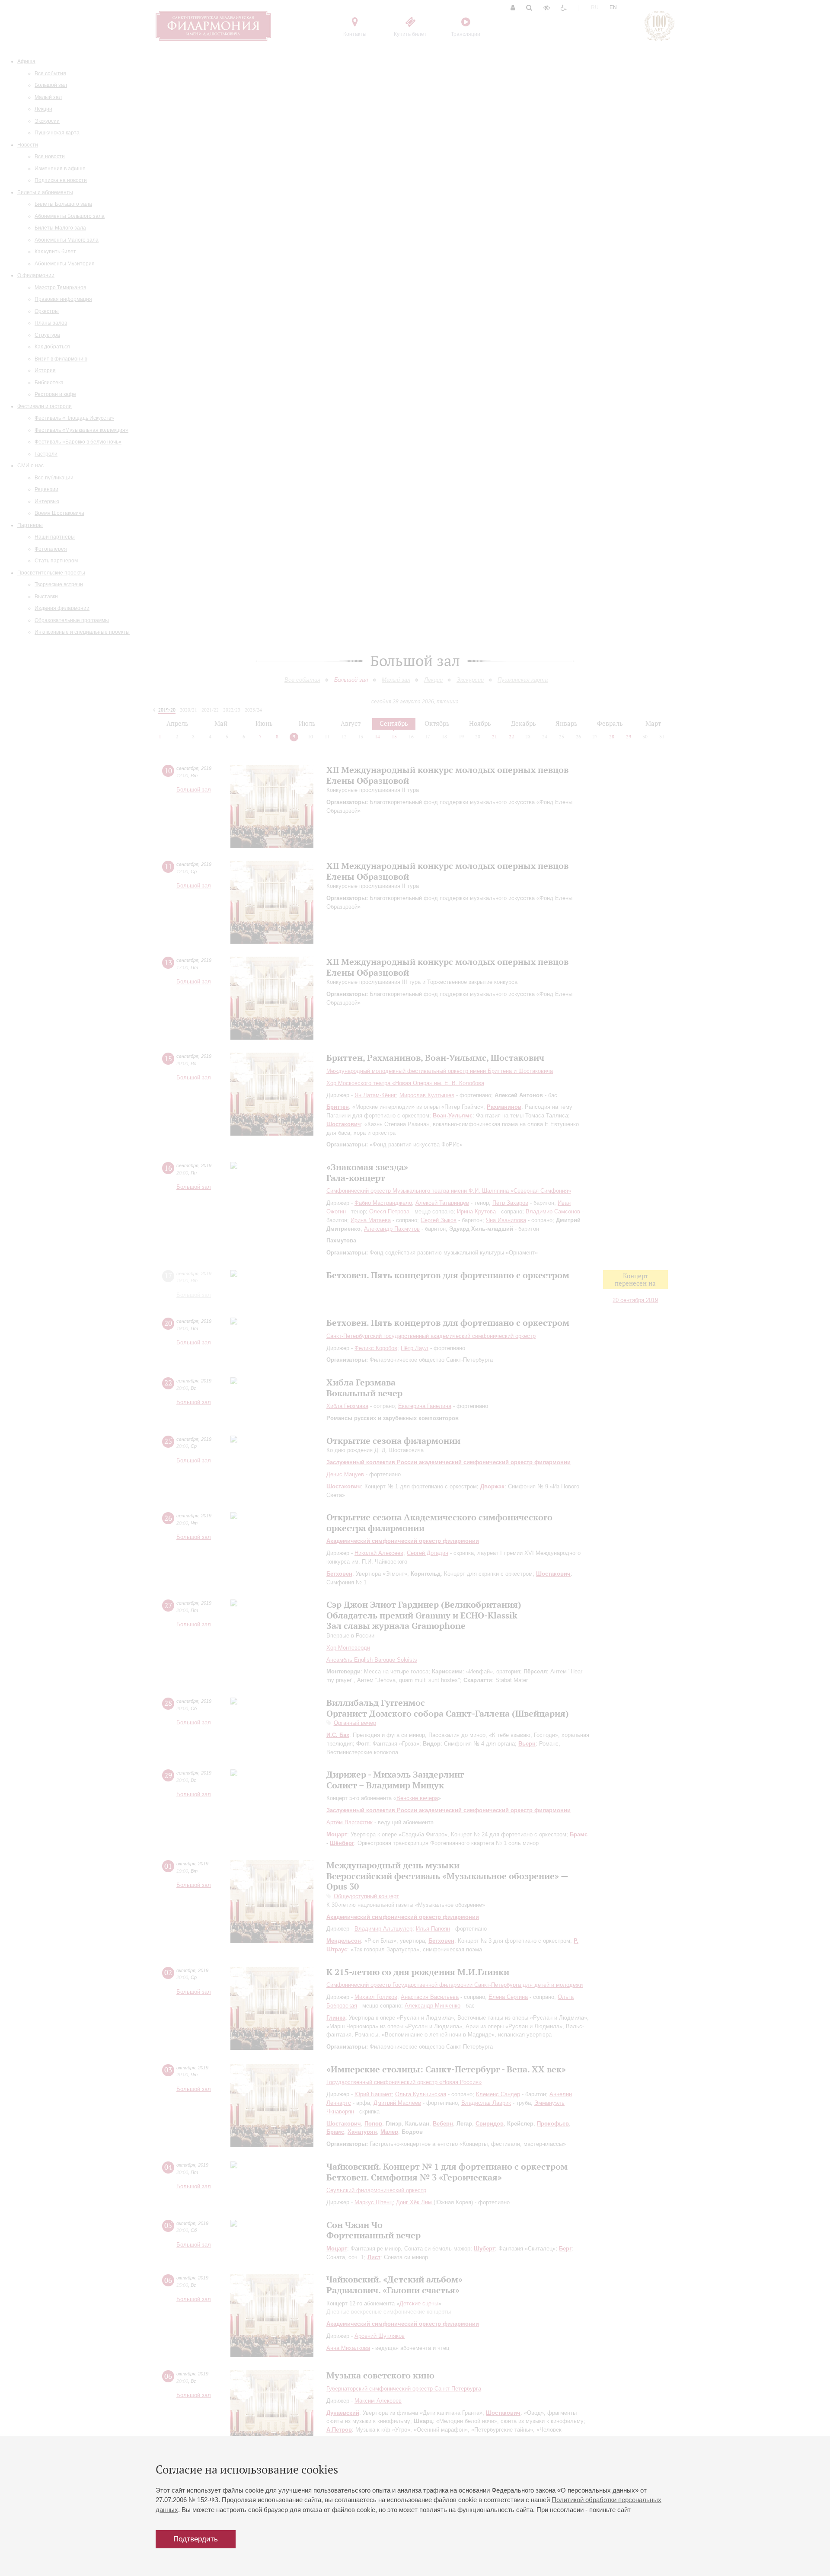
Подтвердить (196, 2539)
